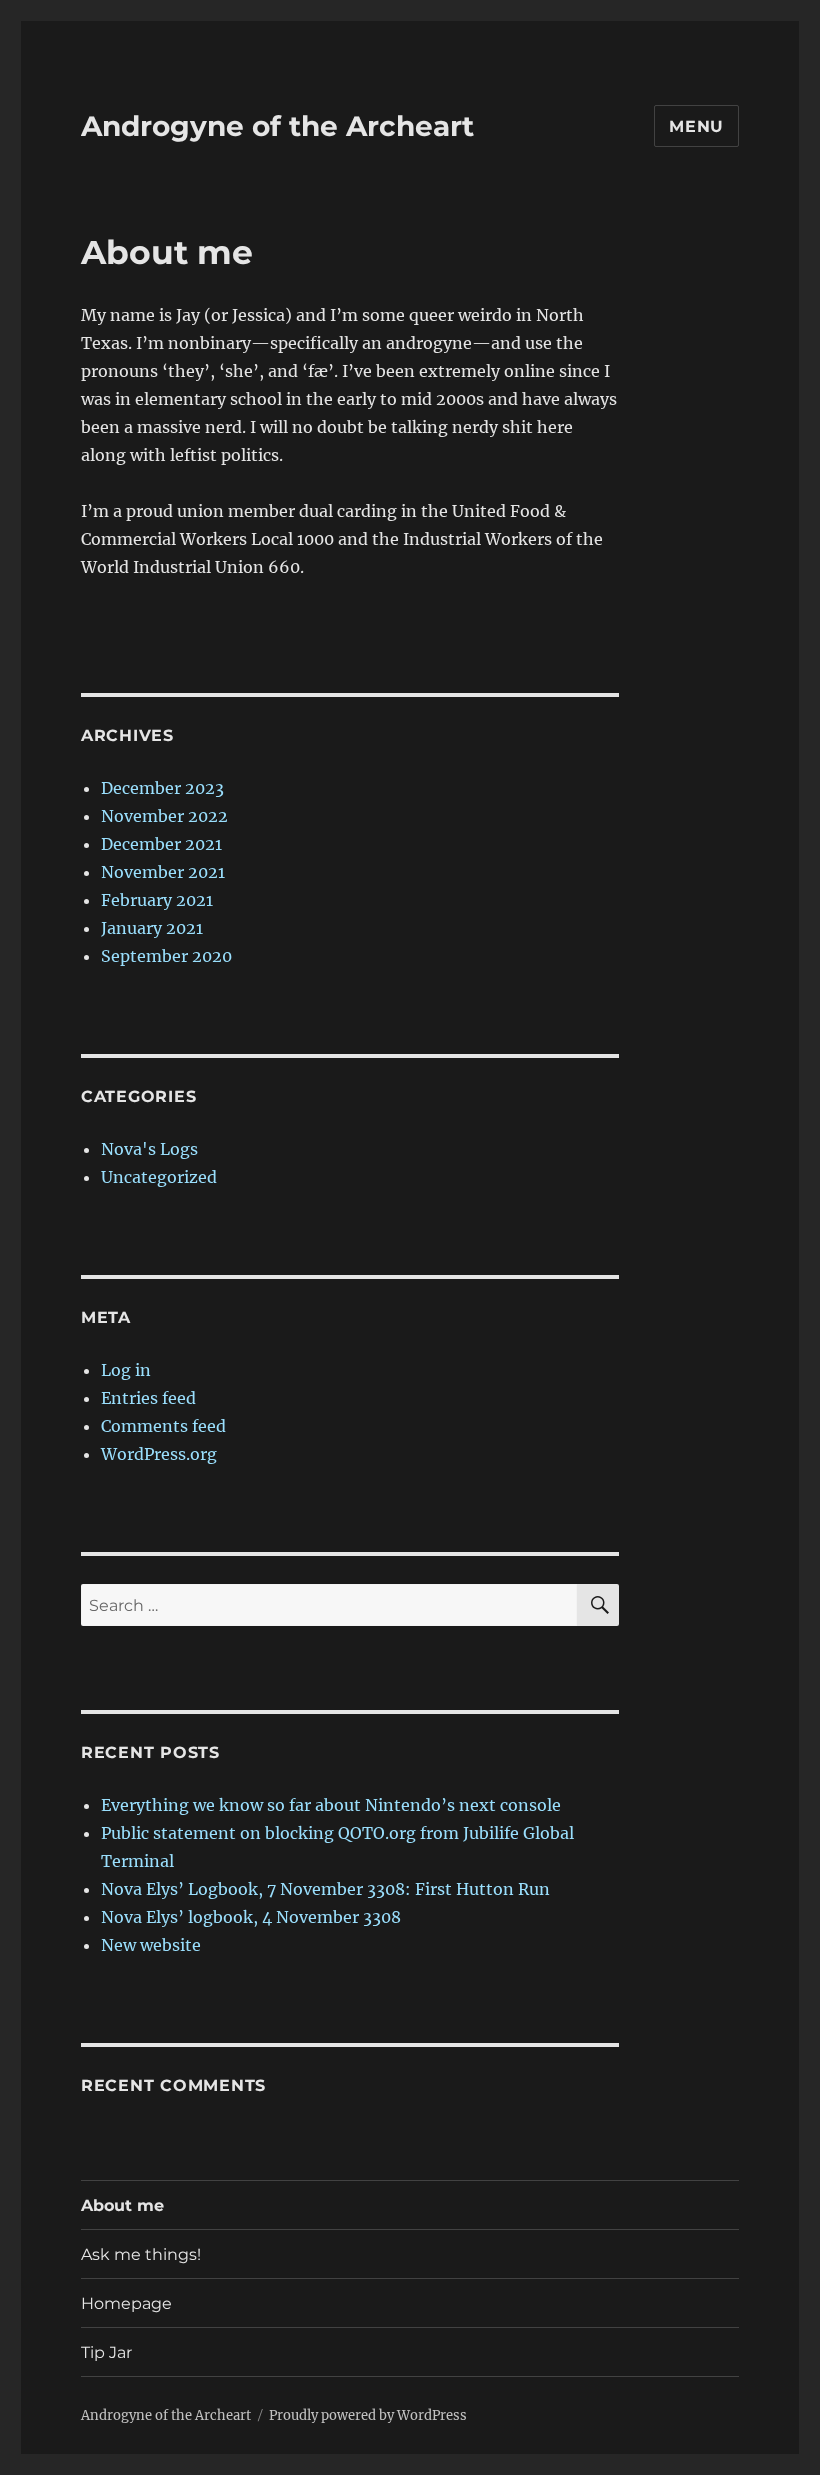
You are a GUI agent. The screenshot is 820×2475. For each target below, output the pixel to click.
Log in (126, 1370)
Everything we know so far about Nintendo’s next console (331, 1805)
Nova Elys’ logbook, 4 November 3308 (251, 1917)
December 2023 (162, 788)
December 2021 (161, 844)
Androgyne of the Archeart (277, 126)
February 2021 (157, 900)
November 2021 (163, 872)
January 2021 (152, 928)
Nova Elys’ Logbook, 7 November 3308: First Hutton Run (325, 1889)
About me (122, 2205)
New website (151, 1945)
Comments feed (163, 1426)
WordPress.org (159, 1454)
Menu (696, 126)
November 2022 (164, 816)
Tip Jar (106, 2352)
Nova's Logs (149, 1149)
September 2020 (166, 956)
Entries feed (148, 1398)
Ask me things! (141, 2254)
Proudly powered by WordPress (368, 2415)
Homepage (126, 2303)
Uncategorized (159, 1177)
